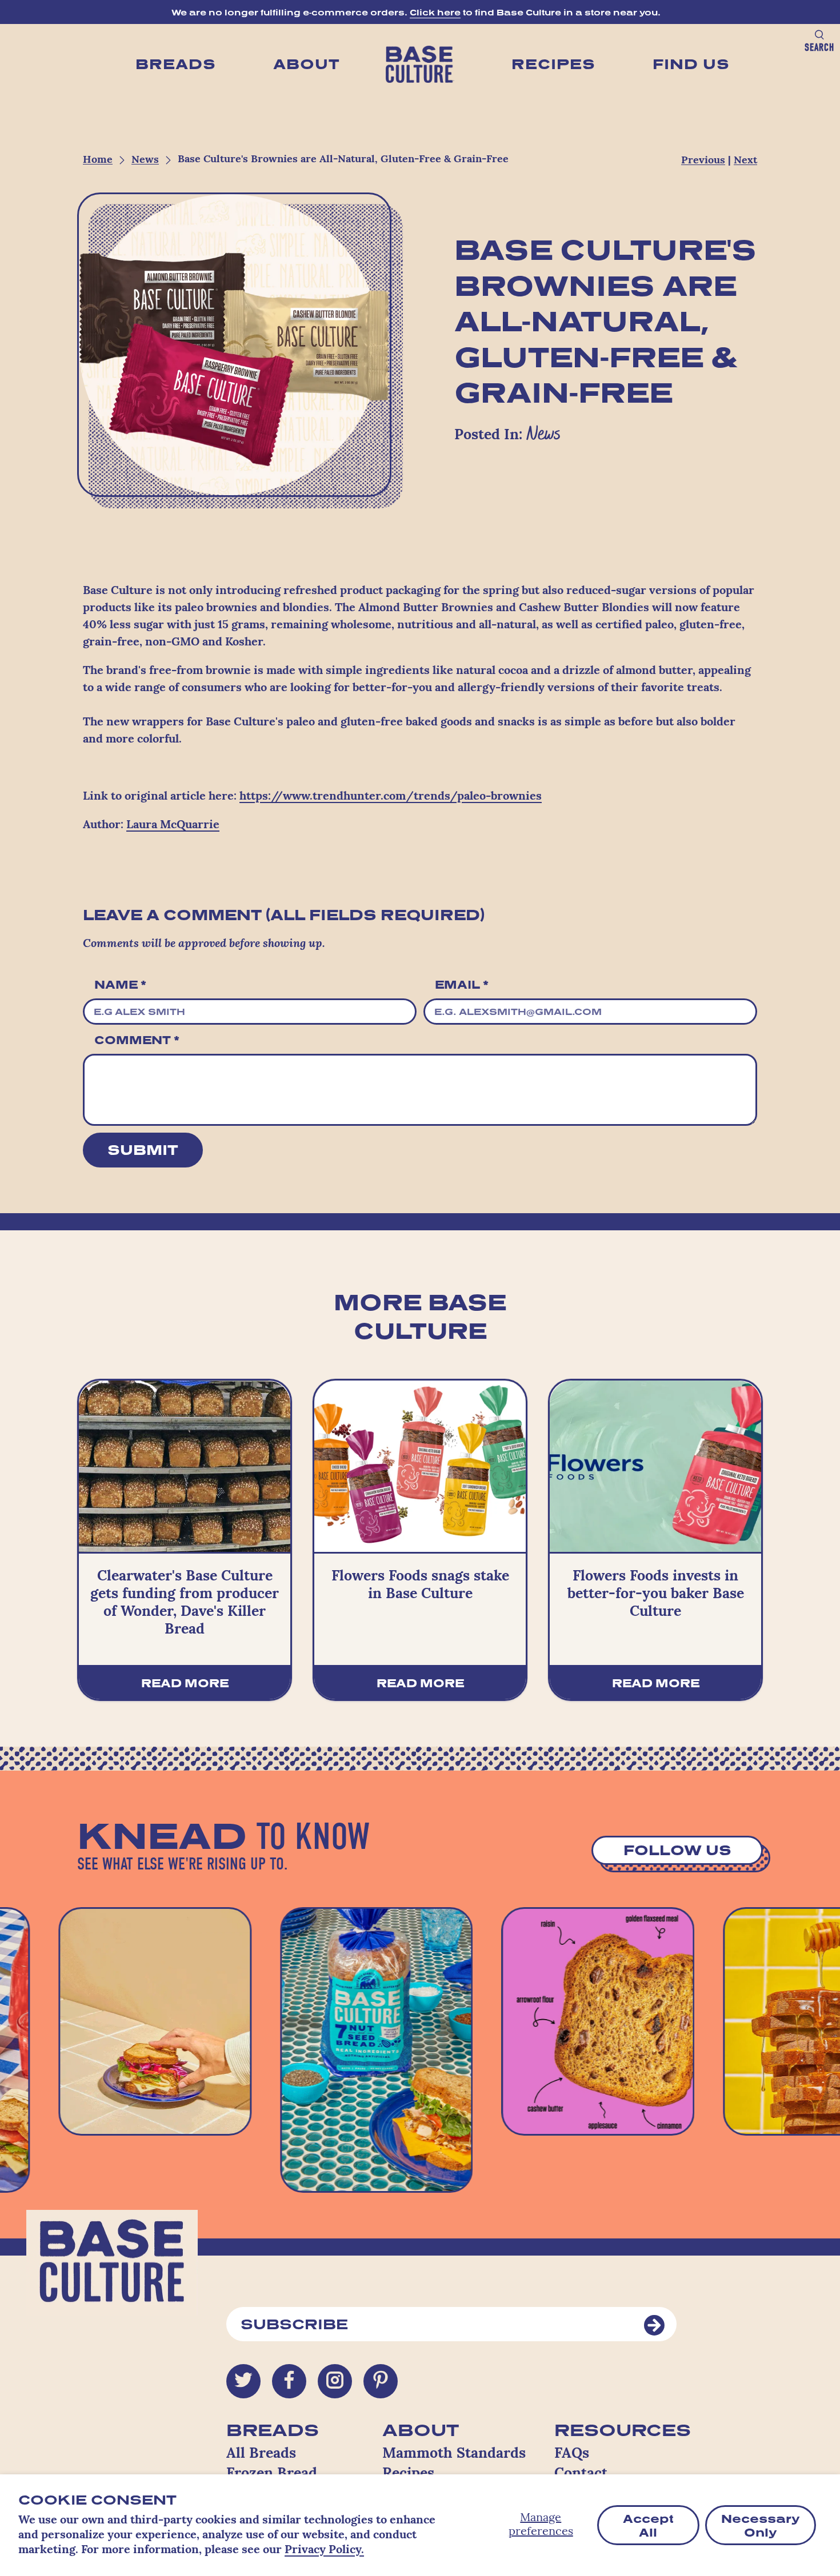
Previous (703, 161)
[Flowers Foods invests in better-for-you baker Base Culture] (655, 1466)
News (145, 161)
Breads (176, 64)
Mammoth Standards (454, 2454)
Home (98, 161)
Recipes (553, 64)
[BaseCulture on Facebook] (289, 2381)
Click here (435, 12)
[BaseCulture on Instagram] (335, 2381)
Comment (137, 1040)
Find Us (691, 64)
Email (462, 984)
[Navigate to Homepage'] (420, 65)
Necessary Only (761, 2525)
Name (120, 984)
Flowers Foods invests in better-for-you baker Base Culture (656, 1595)
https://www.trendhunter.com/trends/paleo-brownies (391, 797)
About (307, 64)
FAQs (572, 2454)
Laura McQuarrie (173, 825)
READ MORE (185, 1683)
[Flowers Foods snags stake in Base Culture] (420, 1466)
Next (745, 161)
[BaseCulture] (112, 2269)
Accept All (648, 2525)
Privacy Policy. (324, 2550)
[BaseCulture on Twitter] (243, 2381)
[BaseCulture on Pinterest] (381, 2381)
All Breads (261, 2454)
